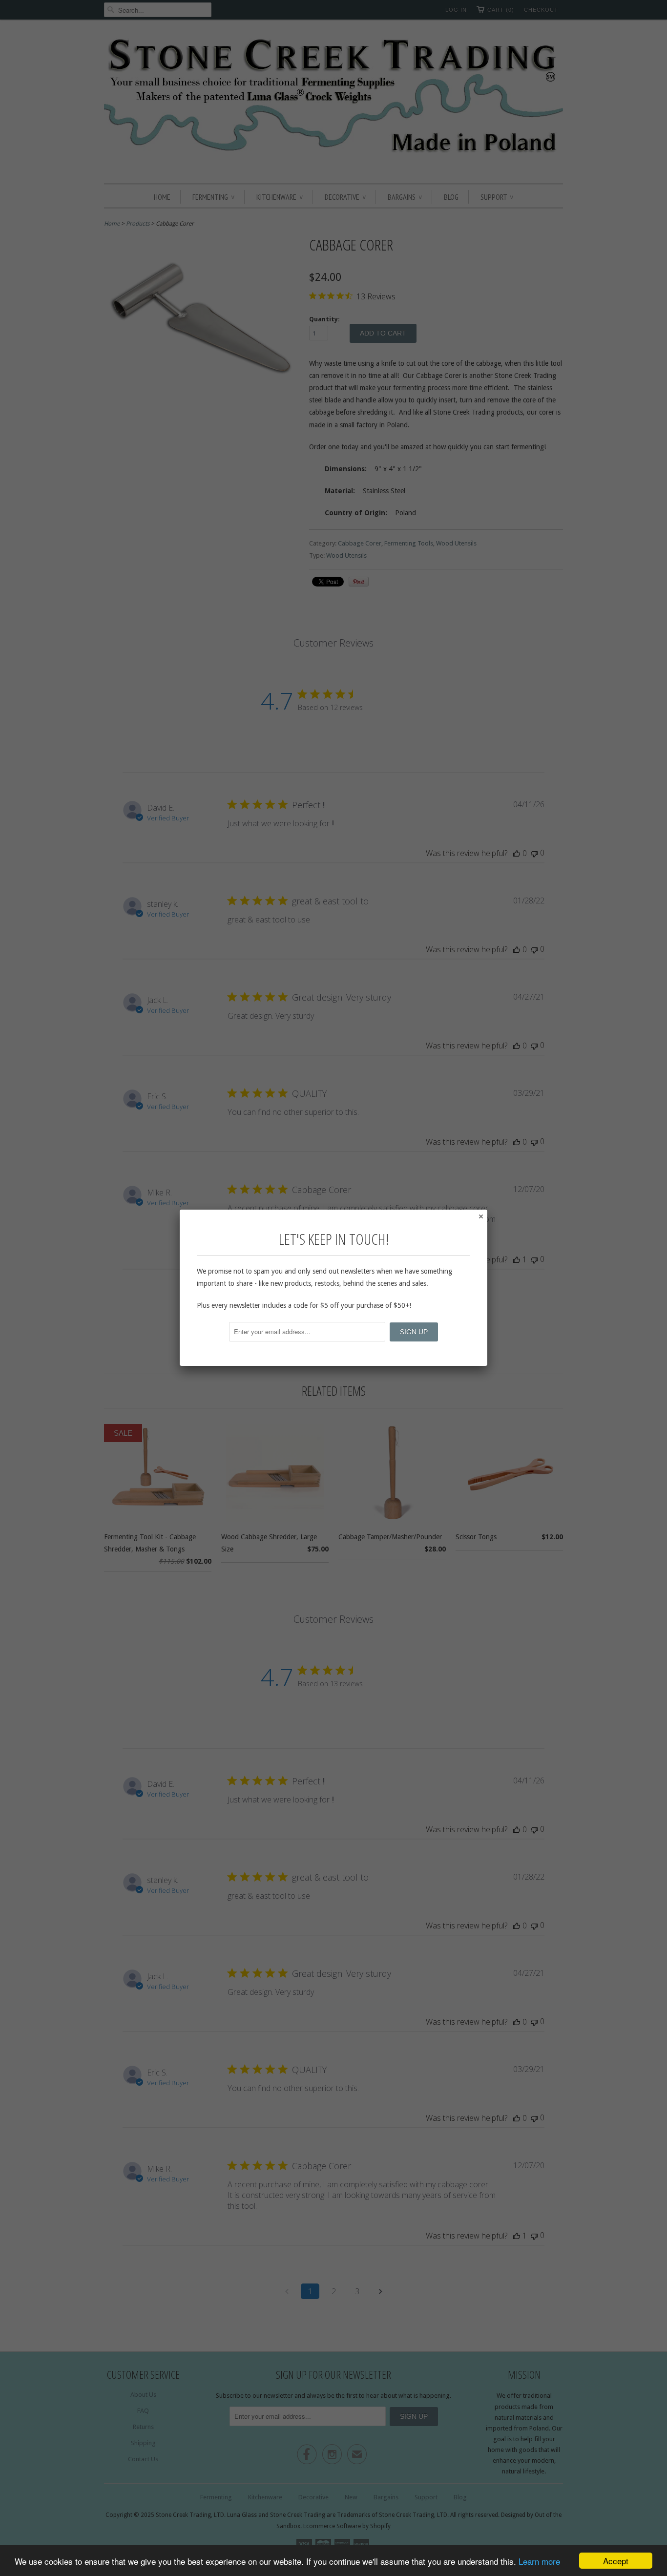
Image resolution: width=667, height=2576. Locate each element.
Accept (616, 2561)
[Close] (480, 1216)
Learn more (539, 2561)
